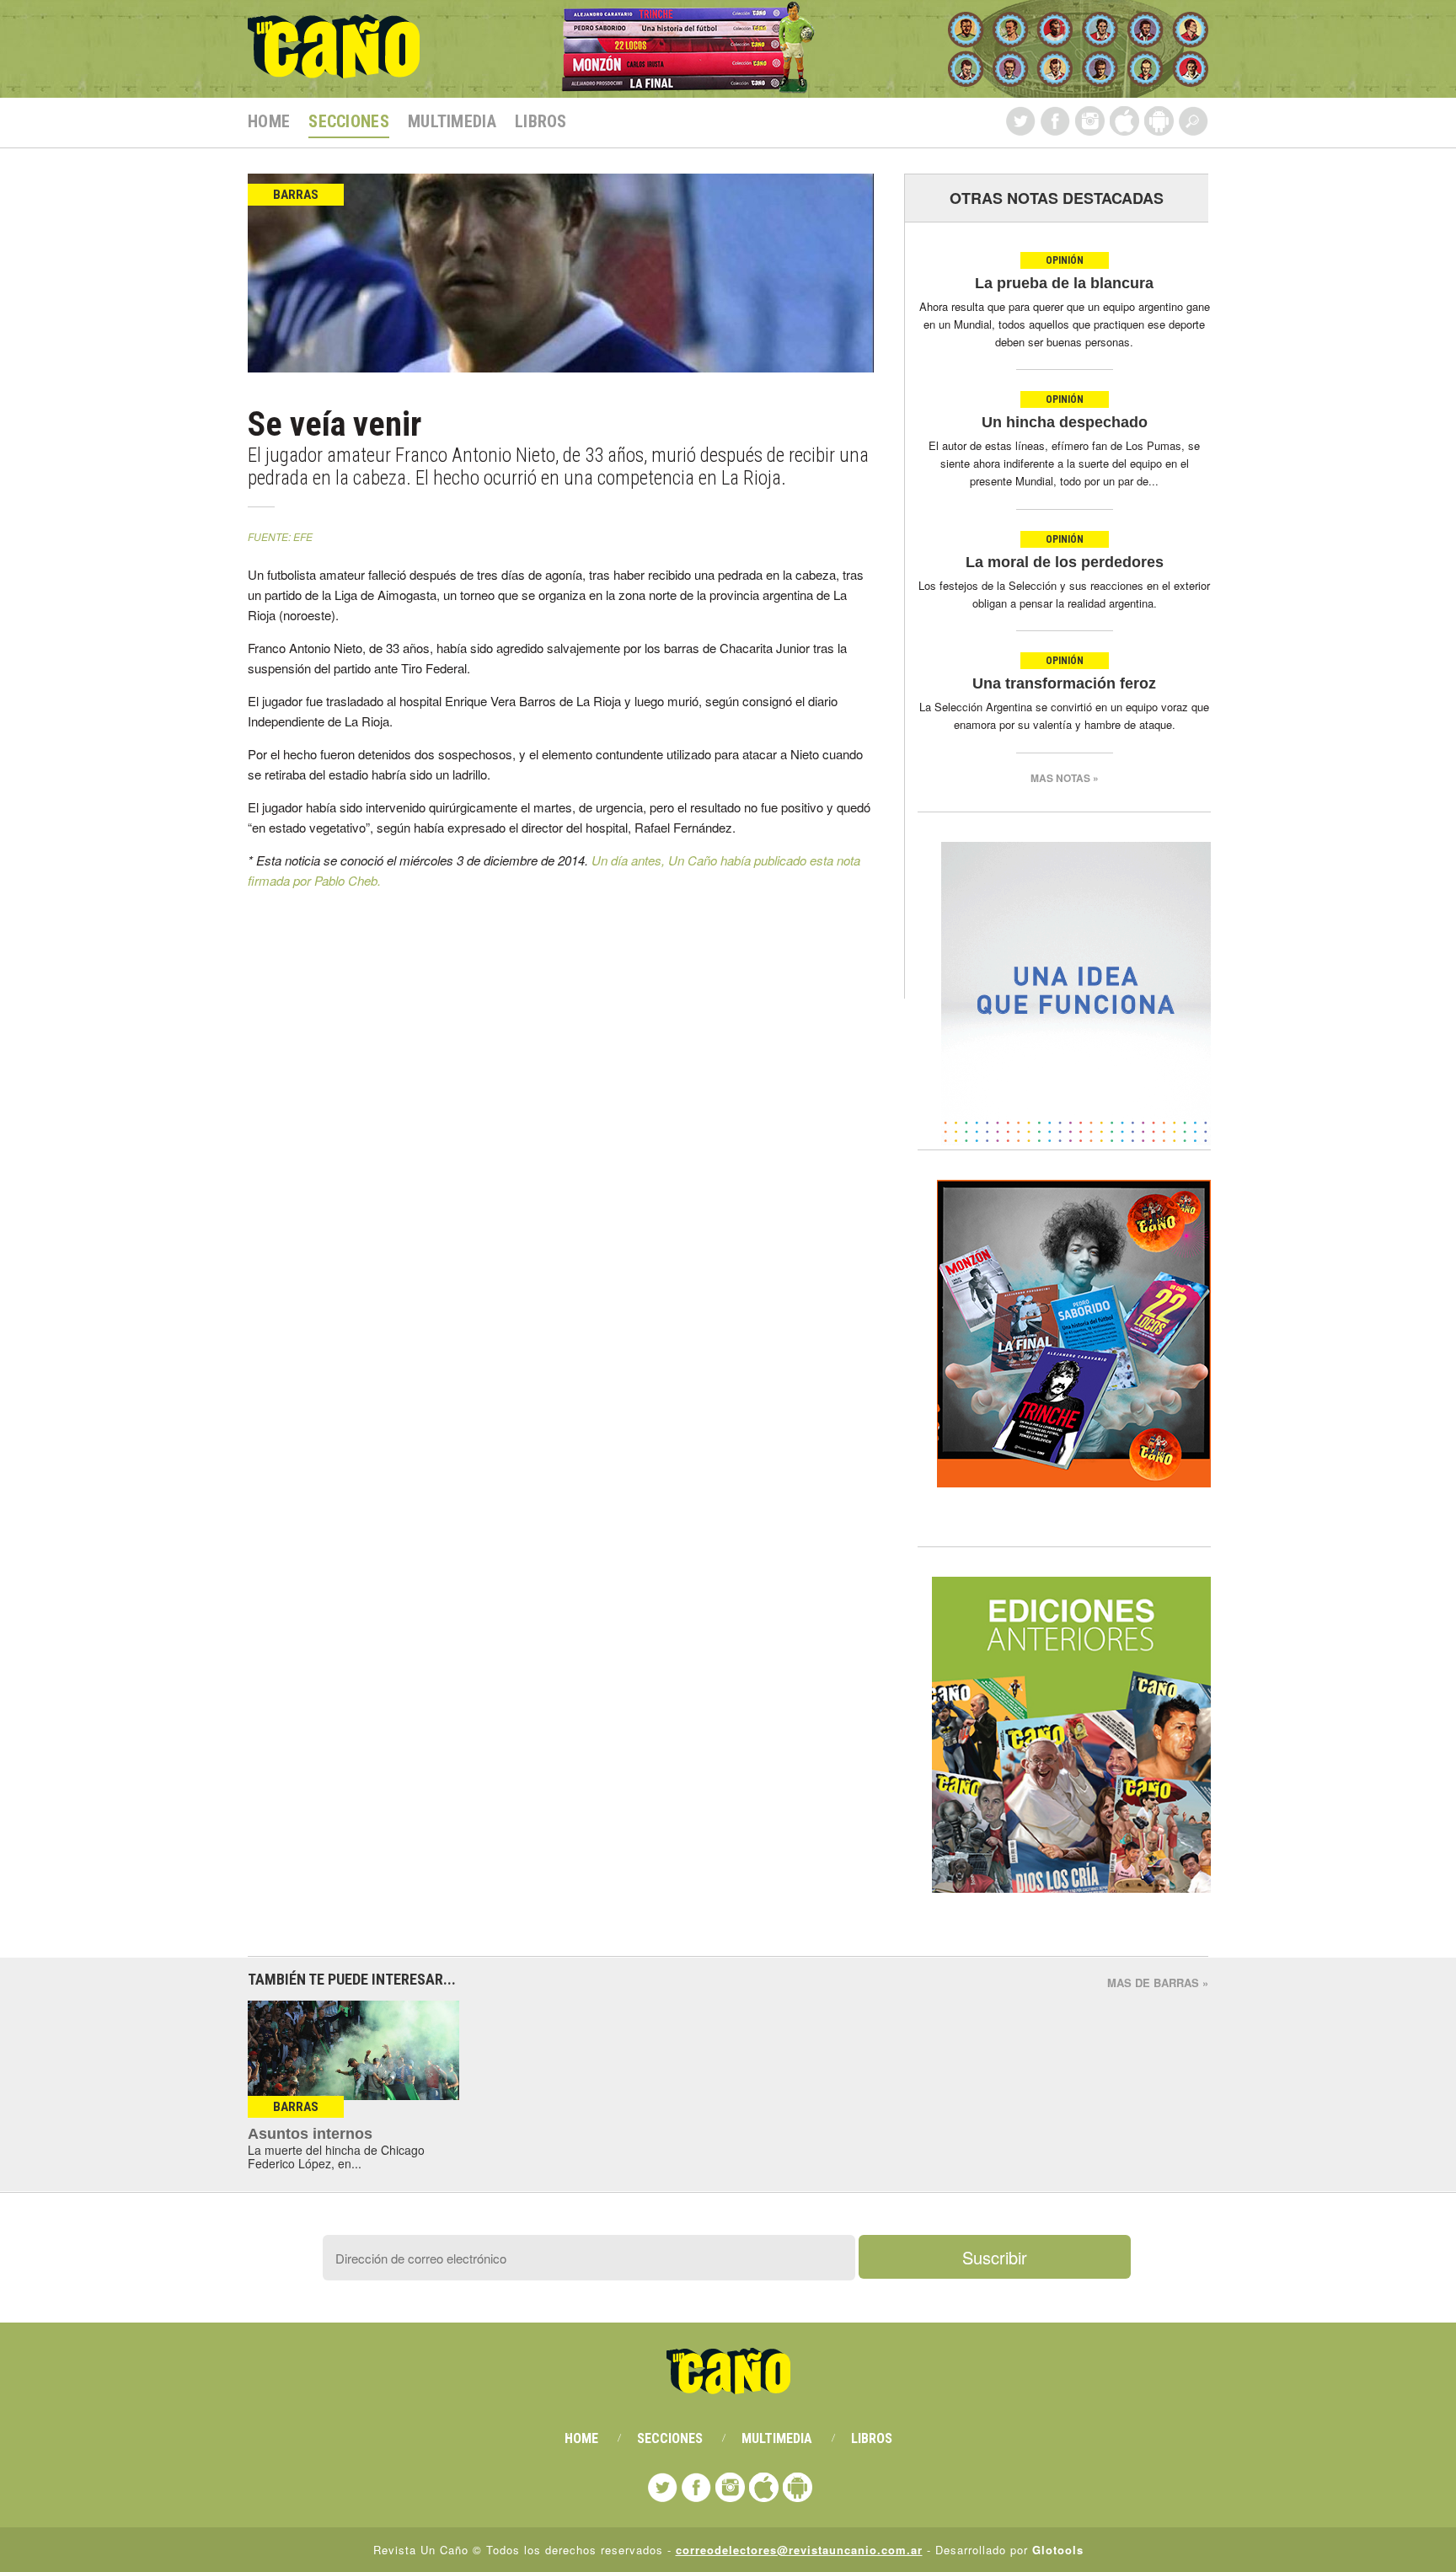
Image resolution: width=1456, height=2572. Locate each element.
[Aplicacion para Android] (1159, 121)
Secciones (349, 121)
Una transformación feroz (1064, 683)
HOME (269, 121)
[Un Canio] (334, 69)
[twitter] (1021, 121)
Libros (541, 121)
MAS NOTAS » (1065, 778)
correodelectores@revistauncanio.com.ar (799, 2550)
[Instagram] (1090, 121)
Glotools (1058, 2550)
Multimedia (452, 121)
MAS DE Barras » (1158, 1983)
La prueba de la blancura (1064, 283)
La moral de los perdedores (1065, 562)
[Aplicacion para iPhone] (1124, 121)
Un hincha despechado (1065, 422)
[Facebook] (1055, 121)
